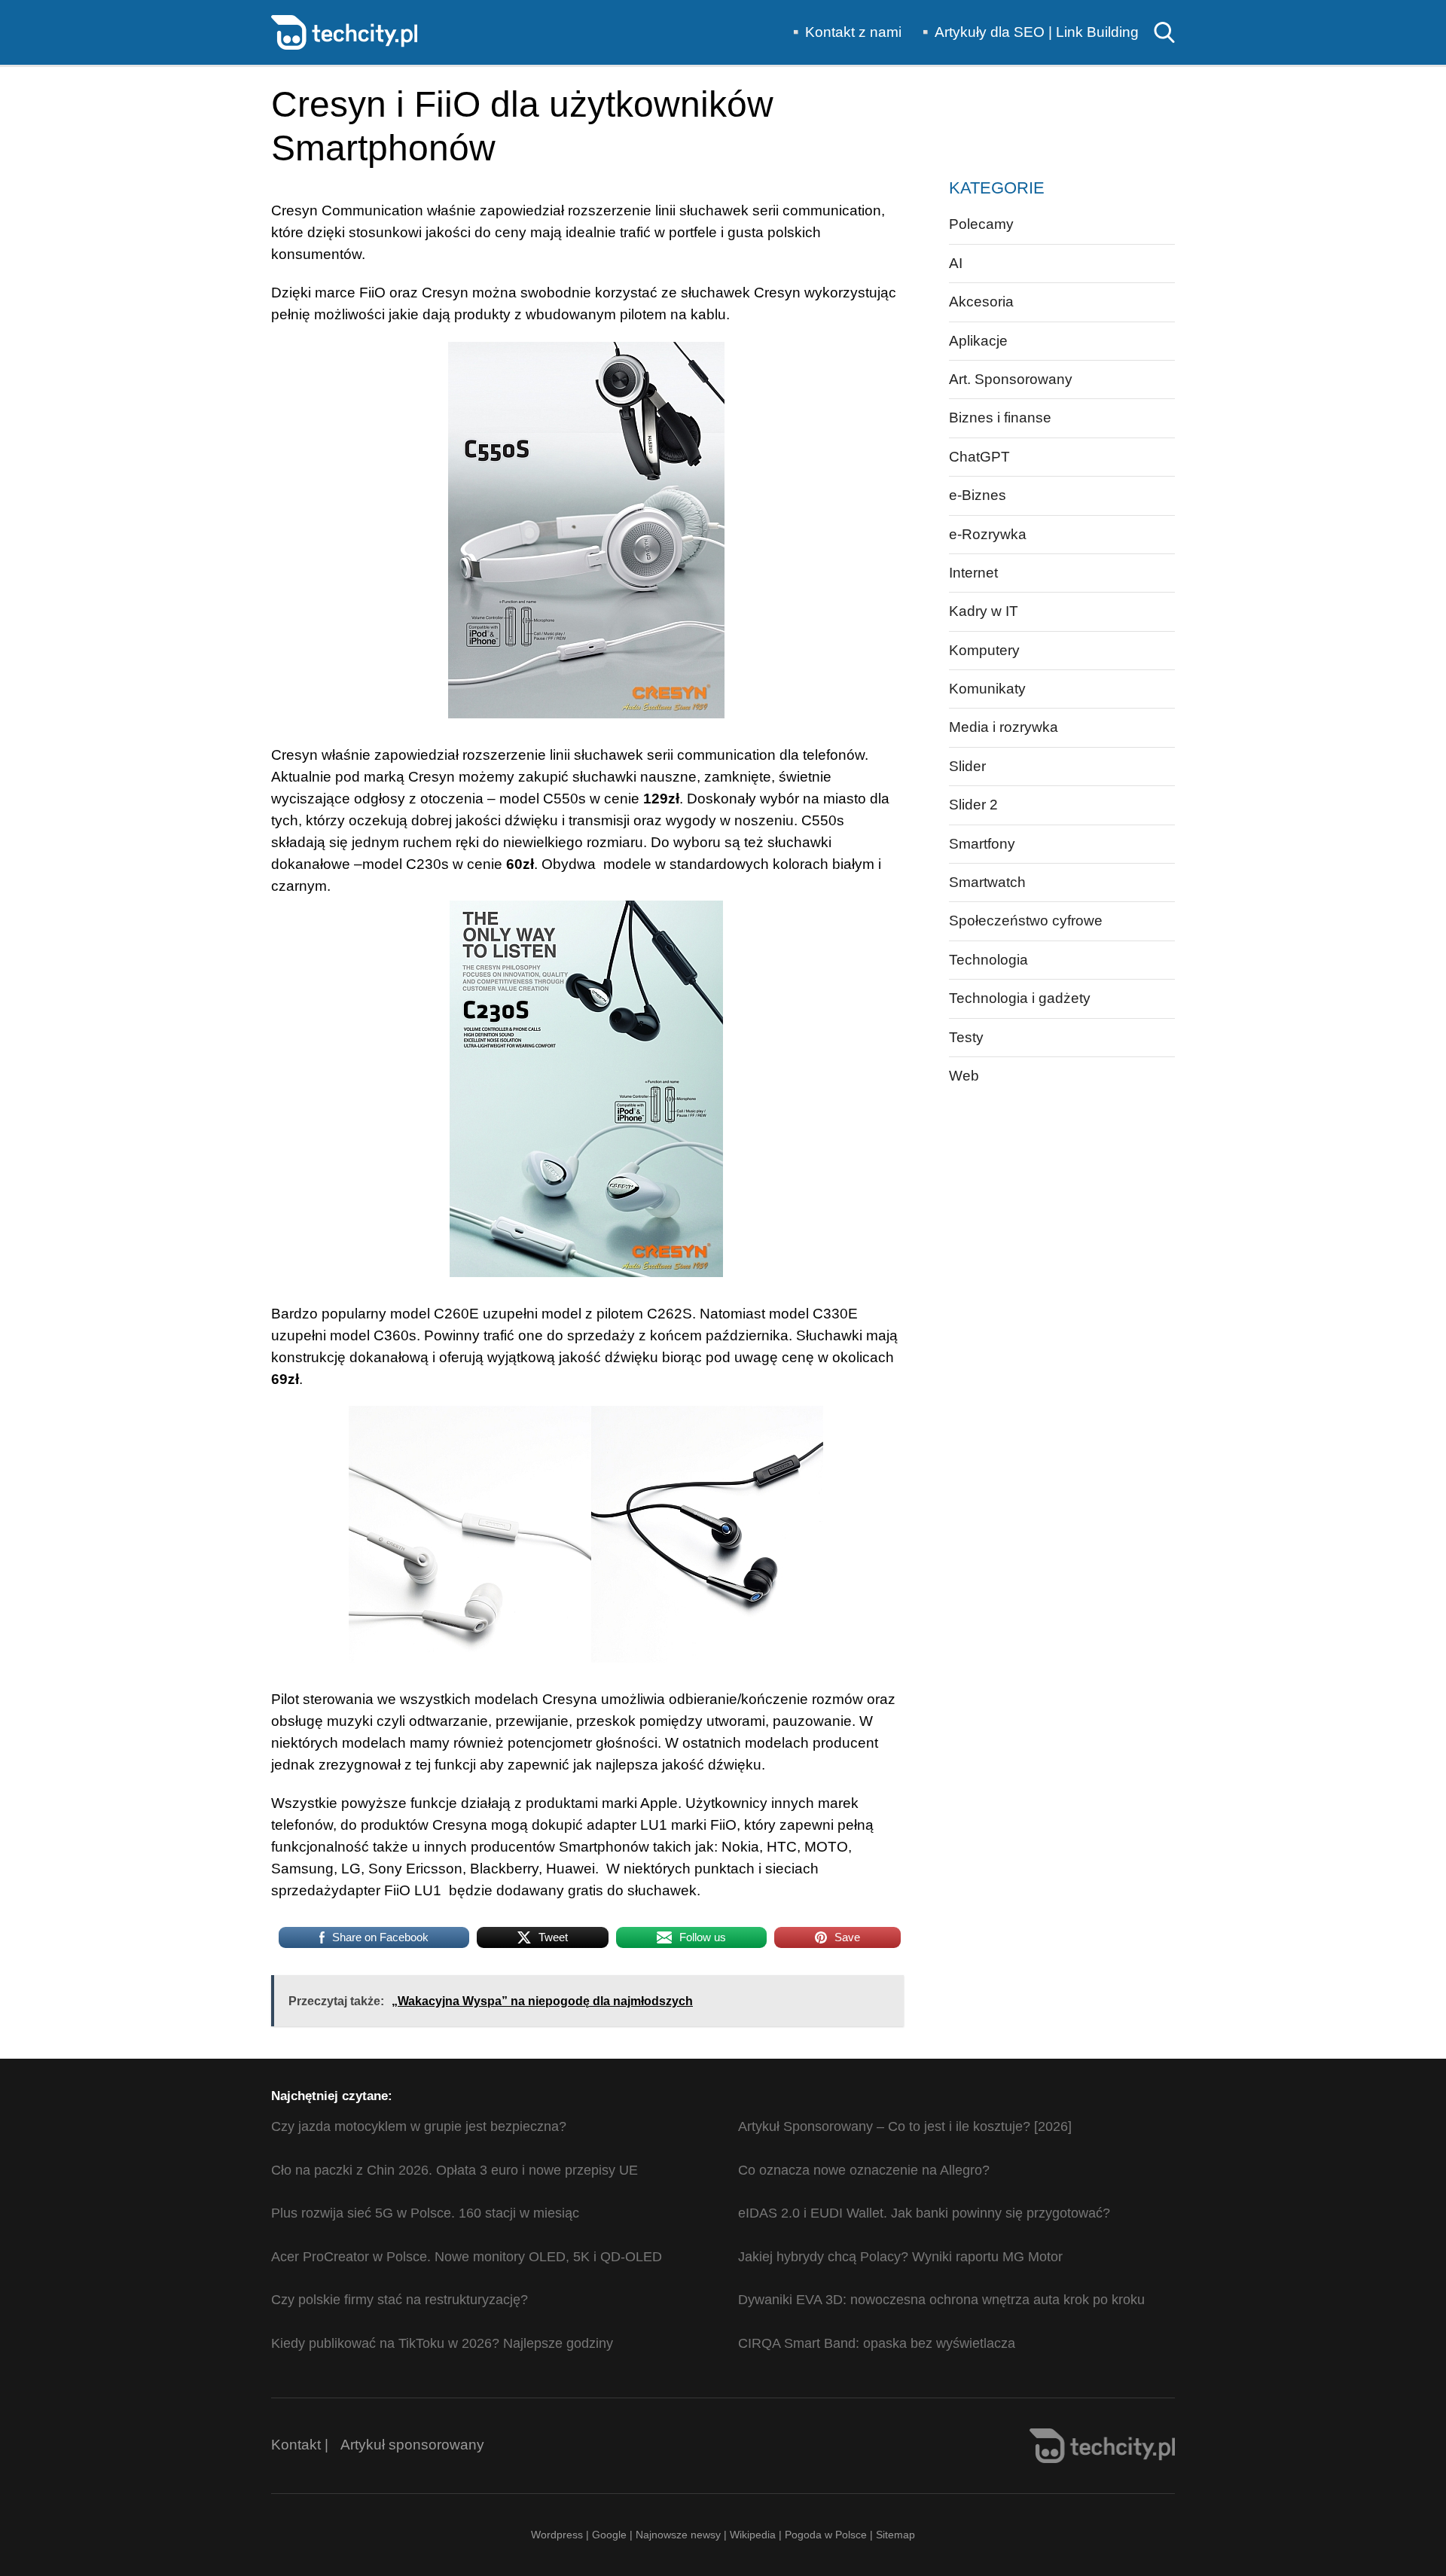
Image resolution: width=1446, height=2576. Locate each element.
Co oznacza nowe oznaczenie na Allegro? (864, 2170)
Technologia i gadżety (1020, 998)
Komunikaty (987, 689)
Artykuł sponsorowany (412, 2445)
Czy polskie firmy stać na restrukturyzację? (400, 2300)
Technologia (988, 960)
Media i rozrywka (1004, 727)
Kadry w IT (984, 611)
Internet (973, 573)
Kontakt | (300, 2445)
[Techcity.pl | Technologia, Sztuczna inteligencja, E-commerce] (344, 31)
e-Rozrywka (988, 534)
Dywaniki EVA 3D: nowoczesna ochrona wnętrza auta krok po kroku (941, 2300)
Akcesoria (981, 302)
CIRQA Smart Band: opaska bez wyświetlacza (877, 2343)
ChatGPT (979, 457)
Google (611, 2535)
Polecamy (981, 224)
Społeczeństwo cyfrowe (1026, 921)
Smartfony (982, 844)
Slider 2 (973, 805)
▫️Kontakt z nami (844, 32)
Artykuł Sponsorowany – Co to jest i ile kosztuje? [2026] (905, 2126)
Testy (966, 1037)
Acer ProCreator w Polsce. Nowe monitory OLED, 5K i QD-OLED (467, 2257)
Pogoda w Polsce (826, 2535)
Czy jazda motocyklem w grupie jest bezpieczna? (419, 2126)
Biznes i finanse (1000, 418)
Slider (967, 766)
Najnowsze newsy (678, 2535)
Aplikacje (978, 341)
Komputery (984, 650)
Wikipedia (753, 2535)
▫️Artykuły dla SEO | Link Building (1028, 32)
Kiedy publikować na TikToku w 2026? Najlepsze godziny (442, 2343)
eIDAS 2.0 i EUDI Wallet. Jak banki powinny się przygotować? (924, 2213)
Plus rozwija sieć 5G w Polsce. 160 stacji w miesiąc (425, 2213)
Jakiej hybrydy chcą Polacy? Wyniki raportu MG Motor (900, 2257)
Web (964, 1076)
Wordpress (557, 2535)
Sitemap (895, 2535)
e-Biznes (978, 495)
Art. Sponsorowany (1011, 379)
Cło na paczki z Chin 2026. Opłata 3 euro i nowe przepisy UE (455, 2170)
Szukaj (1164, 32)
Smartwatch (987, 882)
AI (956, 263)
